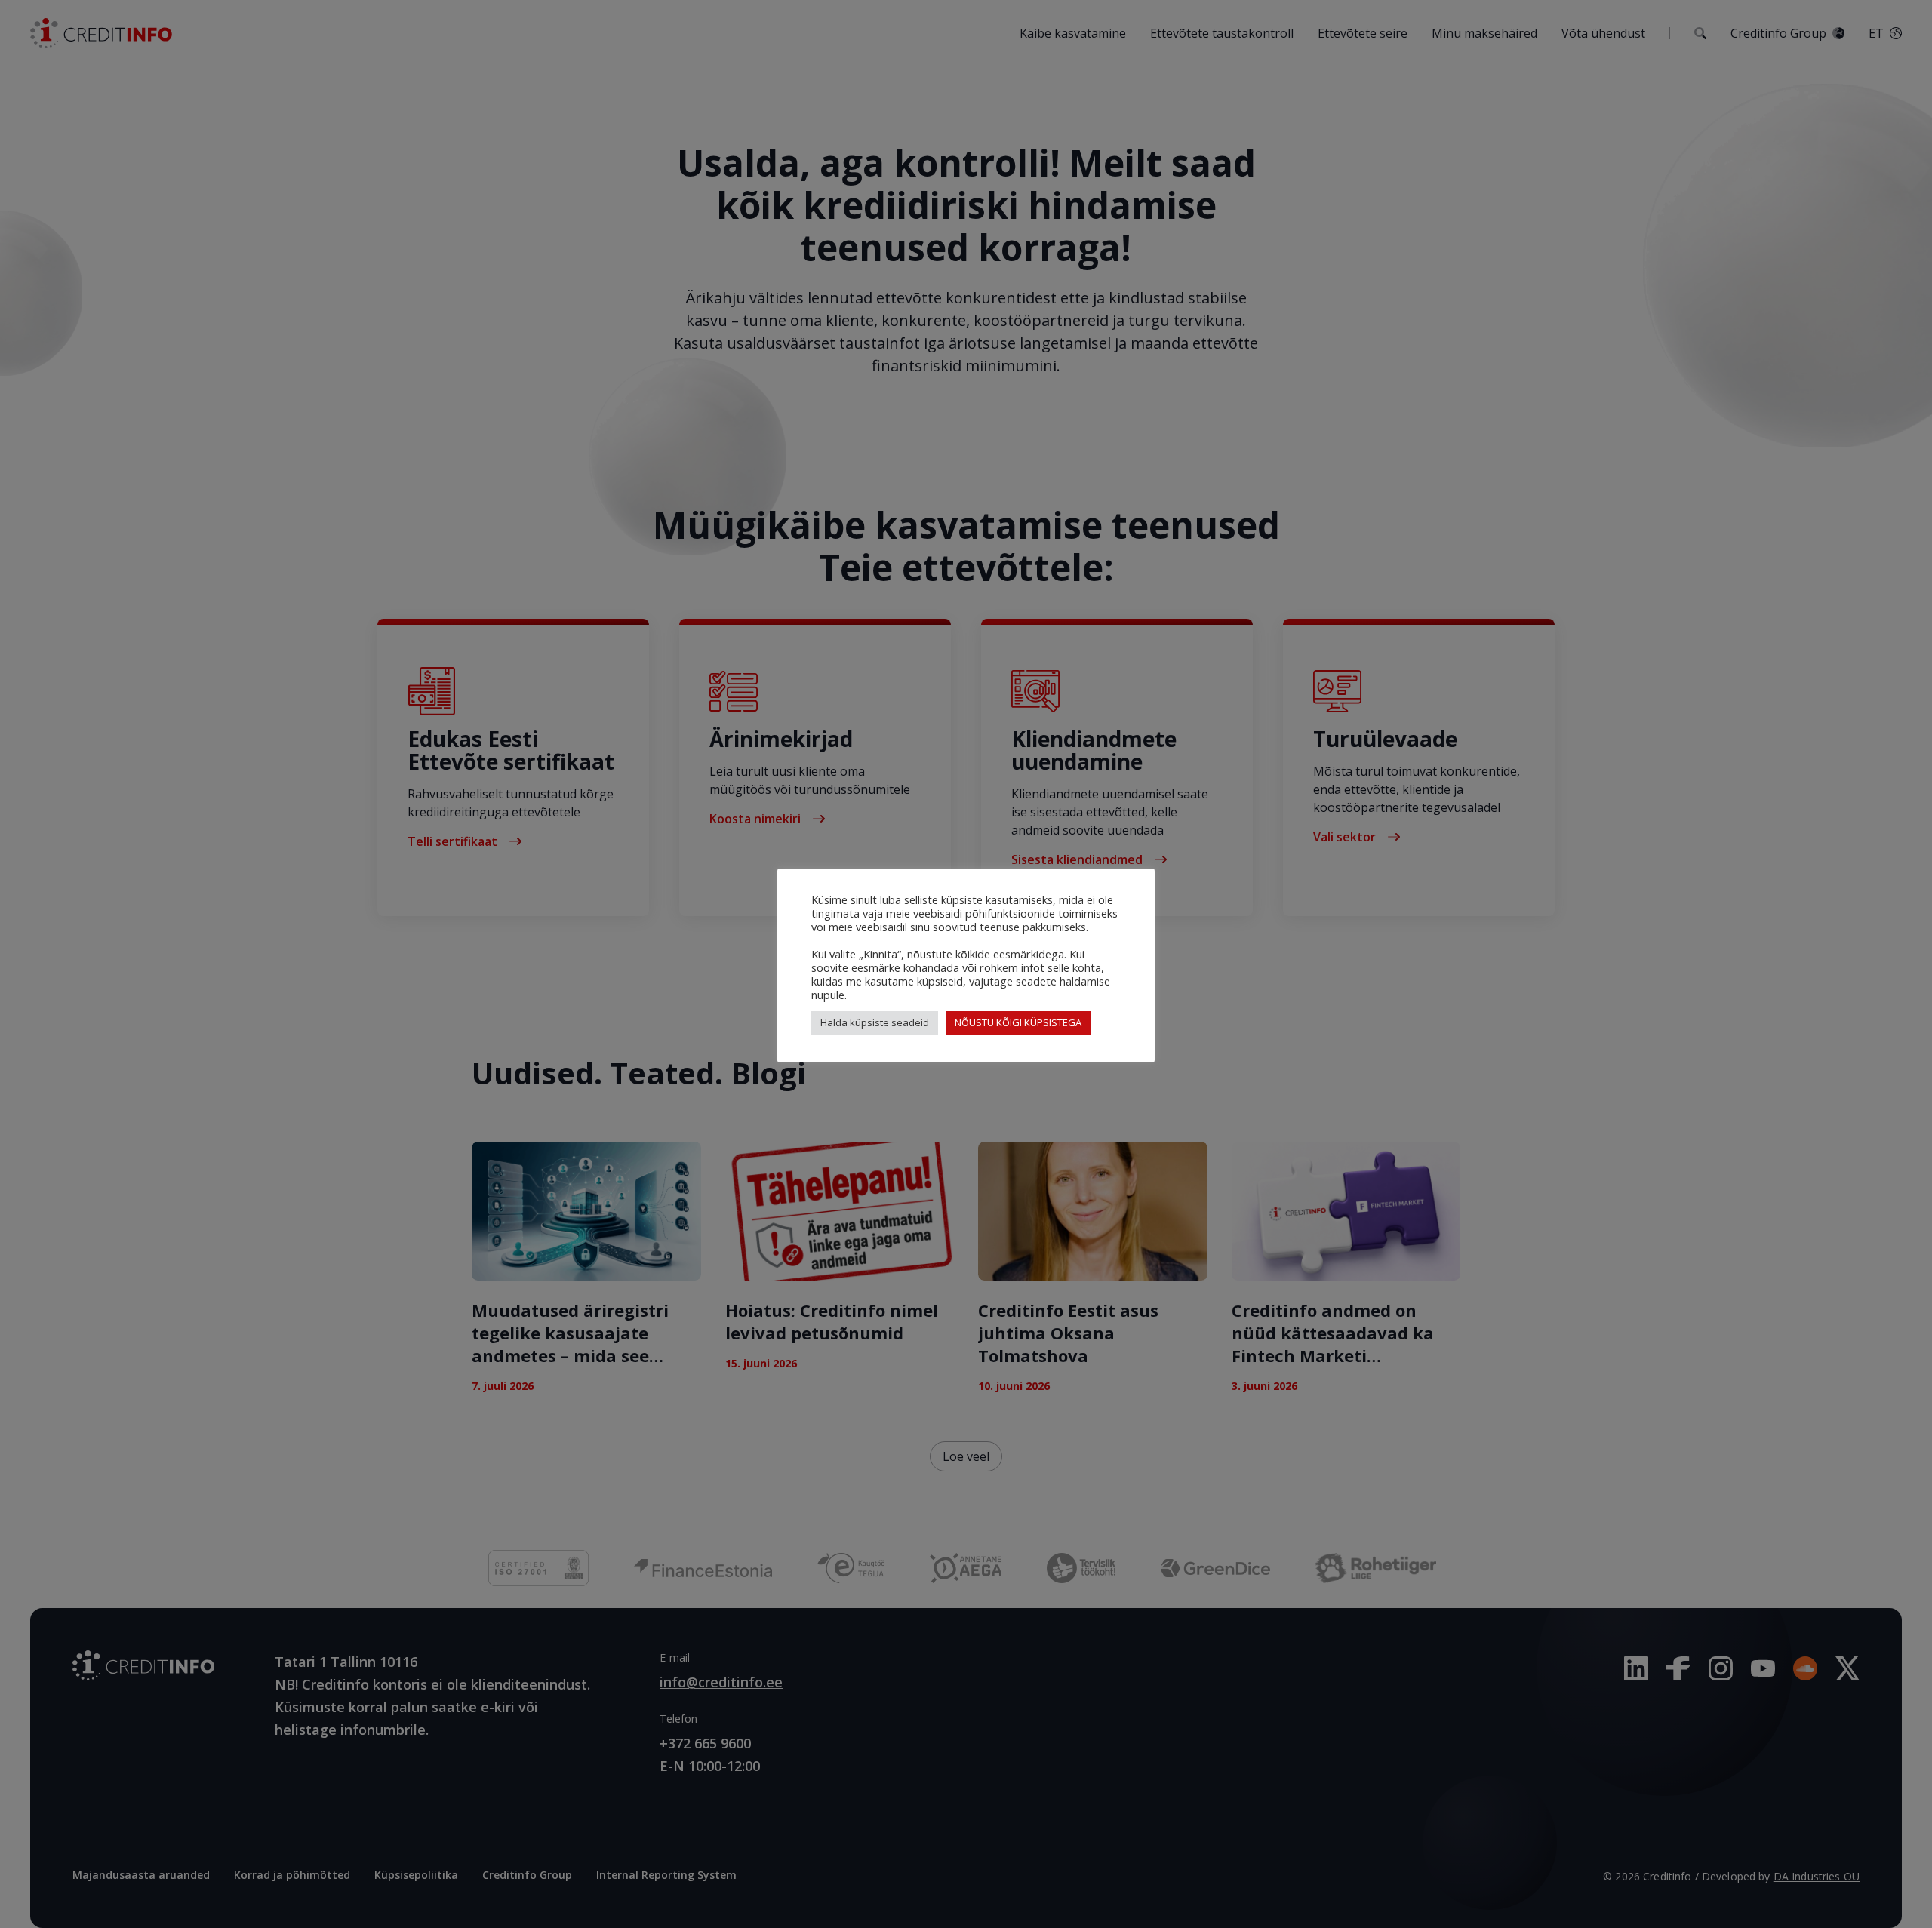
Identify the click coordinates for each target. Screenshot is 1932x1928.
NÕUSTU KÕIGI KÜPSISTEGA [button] (1018, 1022)
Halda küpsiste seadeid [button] (875, 1022)
